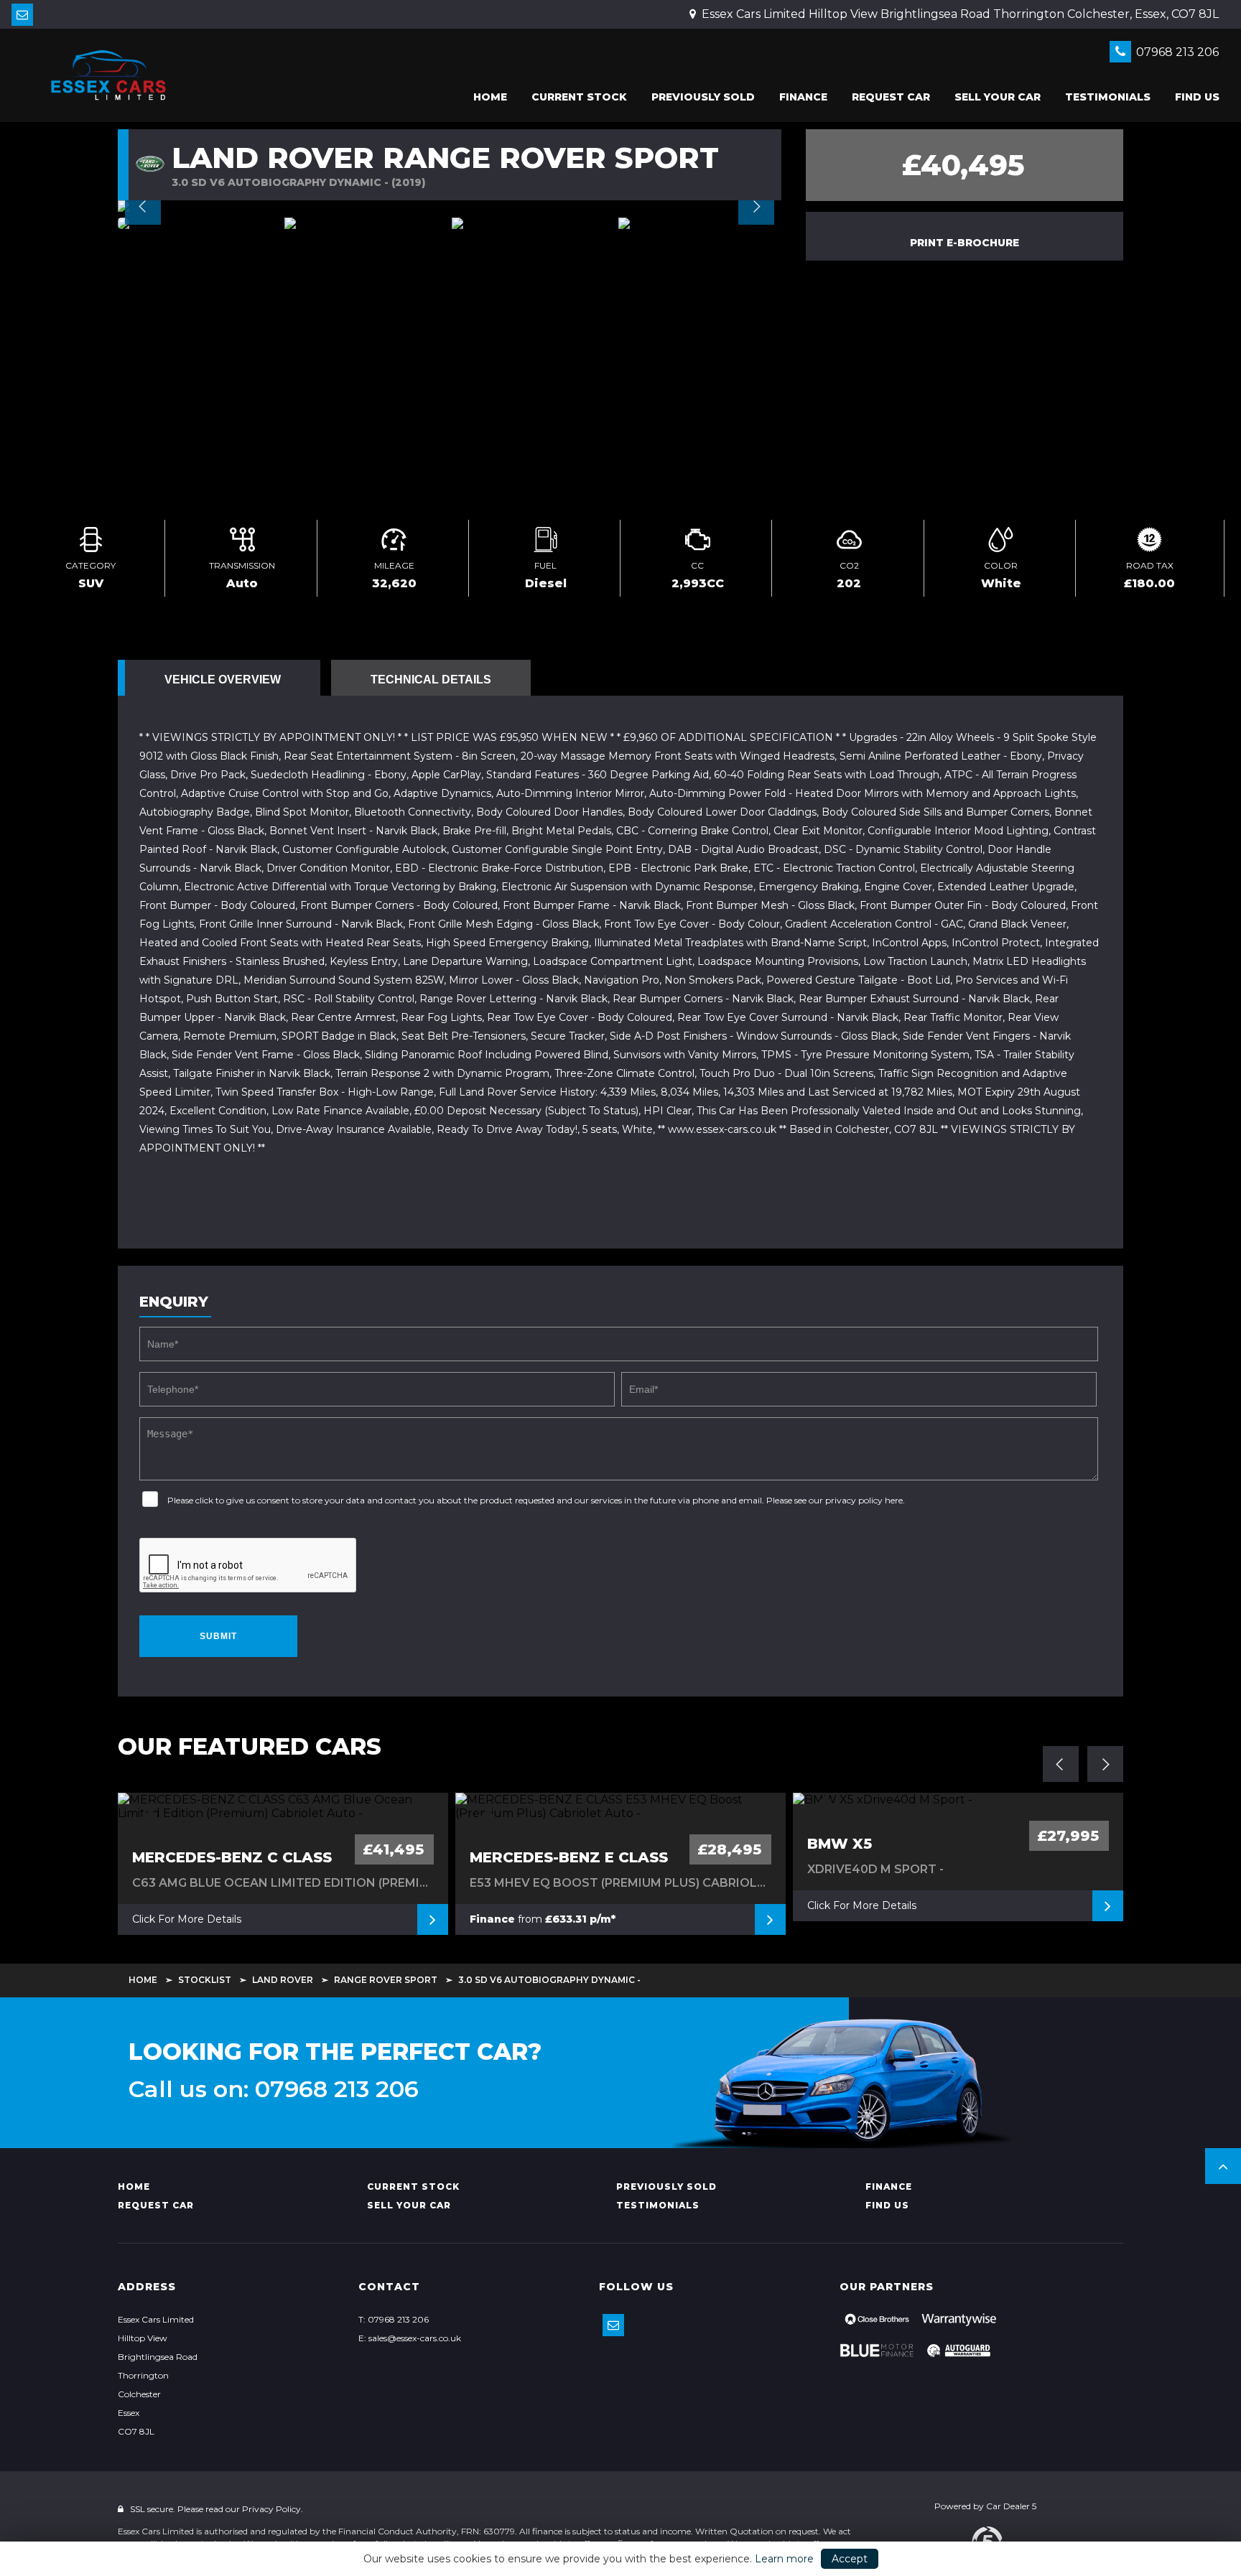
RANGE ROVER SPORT (386, 1980)
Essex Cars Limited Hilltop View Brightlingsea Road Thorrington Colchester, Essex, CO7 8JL (959, 14)
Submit (218, 1636)
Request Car (891, 97)
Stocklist (205, 1980)
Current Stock (579, 97)
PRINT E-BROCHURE (965, 243)
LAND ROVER (283, 1980)
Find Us (1197, 97)
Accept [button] (850, 2559)
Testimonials (1108, 97)
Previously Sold (703, 97)
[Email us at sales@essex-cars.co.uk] (22, 15)
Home (490, 97)
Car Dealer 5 (1011, 2506)
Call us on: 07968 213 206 (274, 2089)
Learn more (784, 2559)
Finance (803, 97)
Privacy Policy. (273, 2509)
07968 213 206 (1176, 52)
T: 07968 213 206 (394, 2319)
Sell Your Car (998, 97)
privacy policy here (864, 1500)
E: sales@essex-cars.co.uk (410, 2338)
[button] (1223, 2166)
